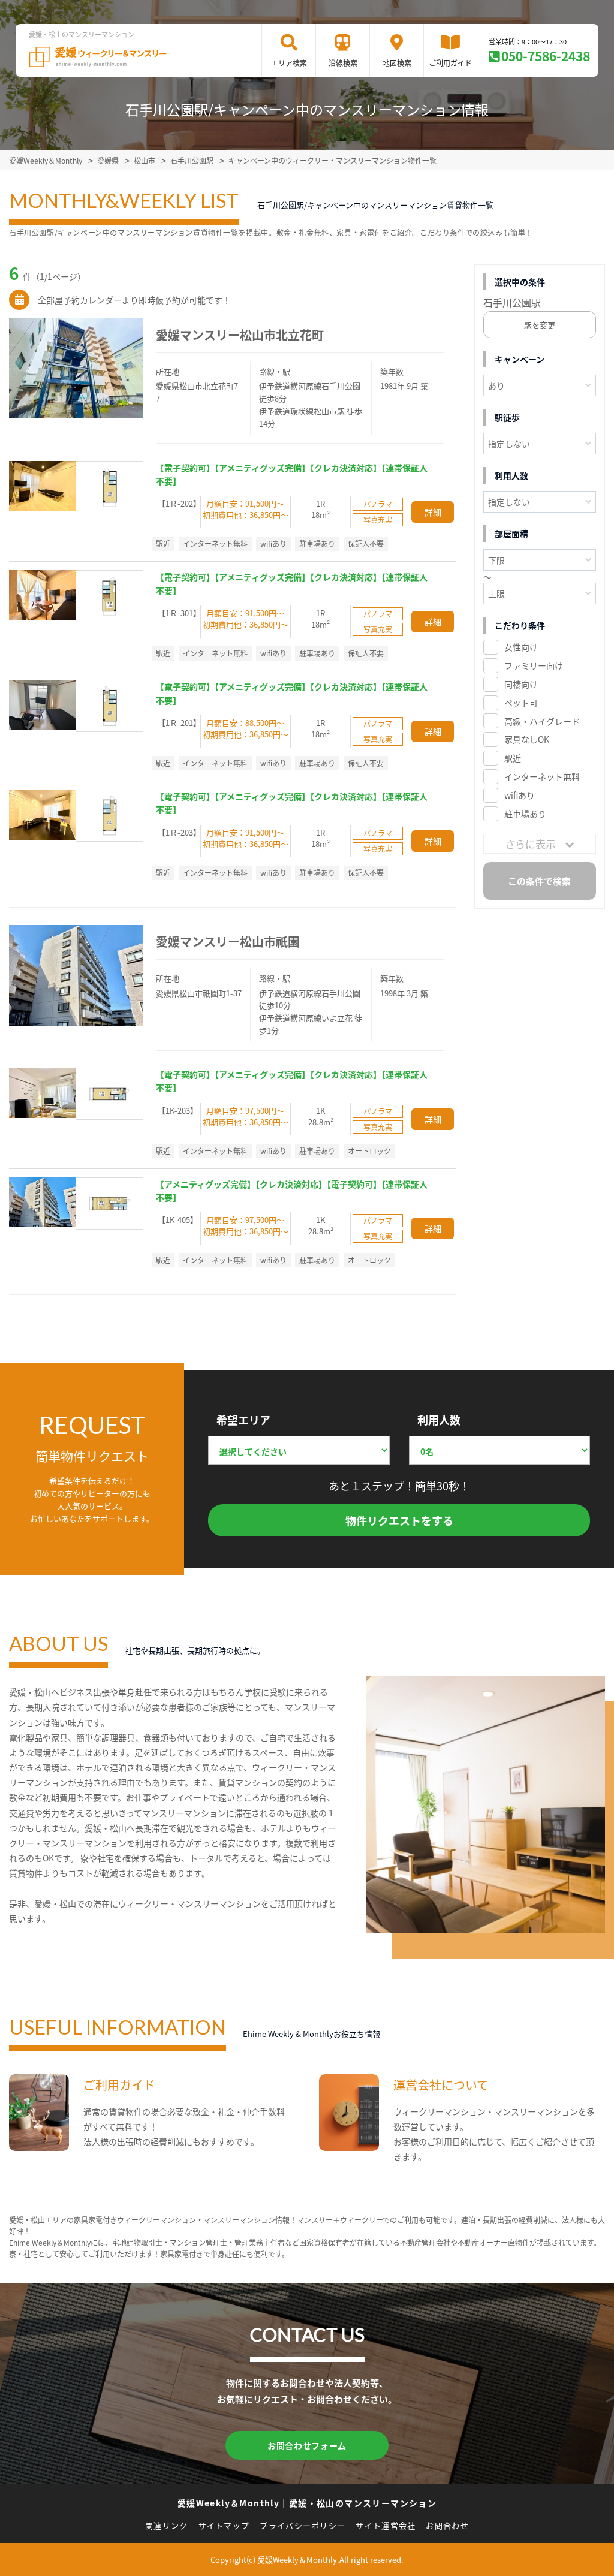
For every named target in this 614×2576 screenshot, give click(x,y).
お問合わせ (447, 2525)
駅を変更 (540, 325)
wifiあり (520, 795)
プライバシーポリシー (303, 2525)
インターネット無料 (542, 776)
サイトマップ (224, 2525)
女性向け (521, 647)
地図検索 (397, 63)
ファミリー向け (534, 665)
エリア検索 (289, 63)
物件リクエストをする (399, 1520)
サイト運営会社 (386, 2525)
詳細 (433, 512)
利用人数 (439, 1420)
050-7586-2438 (546, 56)
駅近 (513, 758)
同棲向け (521, 684)
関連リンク (167, 2525)
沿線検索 (343, 63)
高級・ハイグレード (542, 721)
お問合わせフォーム (307, 2445)
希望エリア (243, 1420)
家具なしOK (527, 739)
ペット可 (521, 703)
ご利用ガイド (450, 63)
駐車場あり (525, 814)
